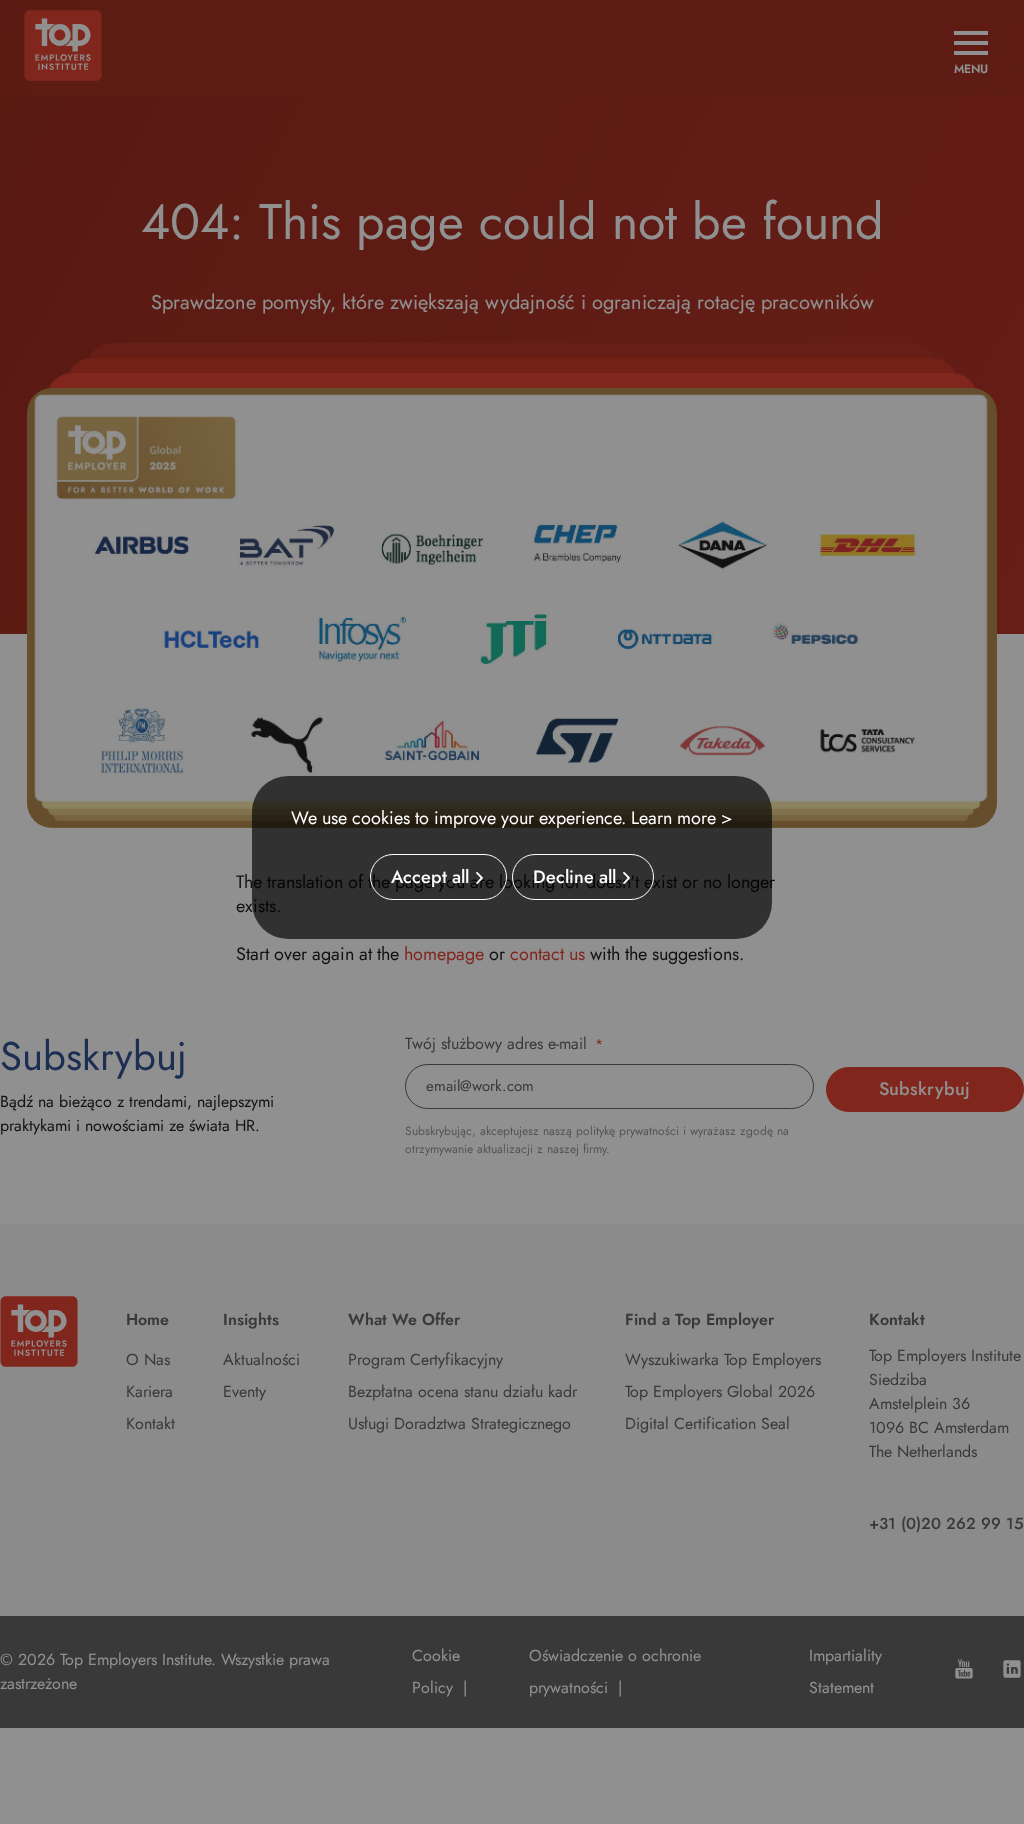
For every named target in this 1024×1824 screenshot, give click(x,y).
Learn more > (682, 818)
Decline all (574, 877)
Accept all (430, 877)
